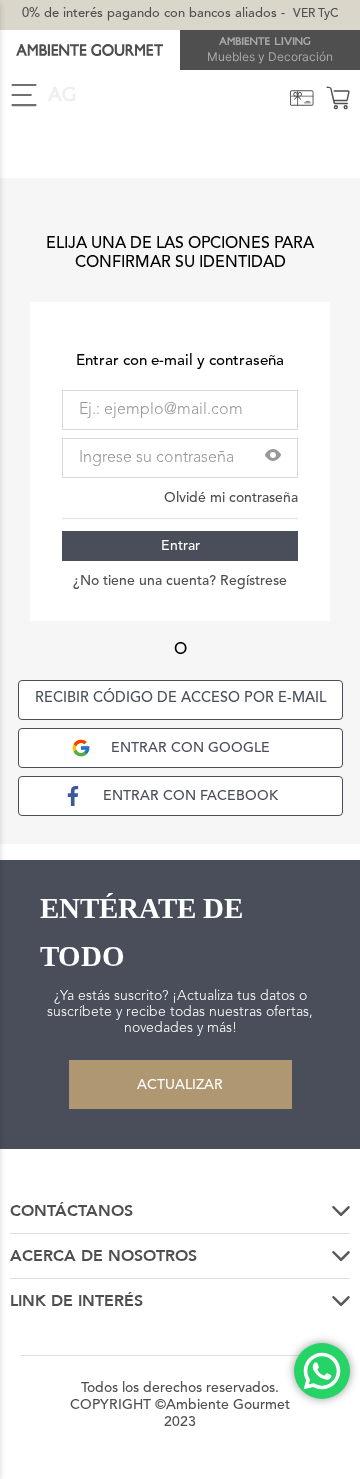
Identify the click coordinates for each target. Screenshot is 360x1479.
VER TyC (315, 14)
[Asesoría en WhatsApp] (322, 1371)
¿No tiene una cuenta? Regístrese (180, 581)
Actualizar (180, 1085)
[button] (273, 457)
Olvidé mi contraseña (231, 498)
